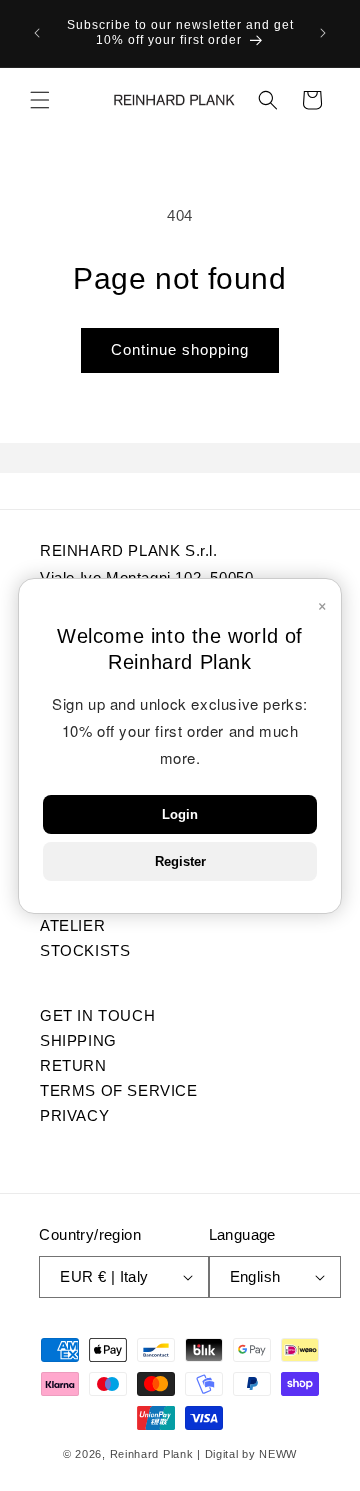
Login (180, 814)
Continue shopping (180, 349)
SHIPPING (78, 1040)
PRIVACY (74, 1115)
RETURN (73, 1065)
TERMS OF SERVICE (119, 1090)
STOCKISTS (85, 950)
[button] (40, 100)
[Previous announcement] (37, 33)
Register (180, 861)
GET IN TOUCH (97, 1015)
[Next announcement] (323, 33)
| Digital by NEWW (247, 1454)
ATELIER (72, 925)
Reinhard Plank (152, 1454)
